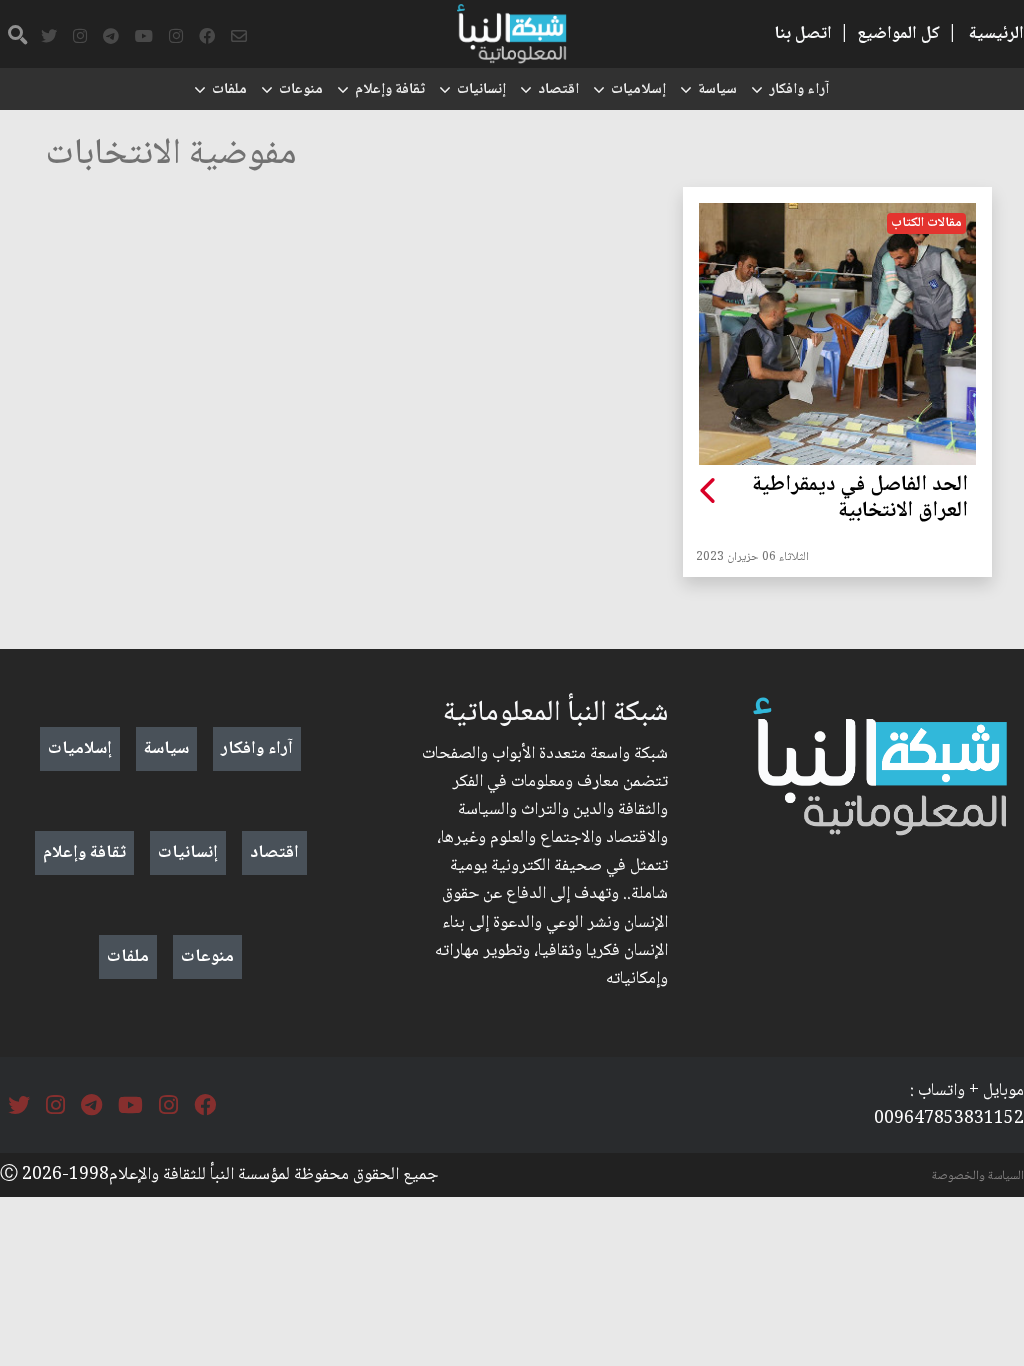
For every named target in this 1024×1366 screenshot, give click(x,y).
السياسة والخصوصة (978, 1176)
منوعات (301, 90)
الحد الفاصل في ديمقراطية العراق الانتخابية (860, 499)
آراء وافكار (799, 90)
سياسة (717, 90)
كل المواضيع (898, 34)
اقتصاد (558, 90)
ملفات (229, 90)
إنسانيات (481, 90)
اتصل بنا (803, 34)
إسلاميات (638, 90)
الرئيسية (996, 34)
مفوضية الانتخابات (171, 155)
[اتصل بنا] (239, 37)
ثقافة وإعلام (390, 90)
